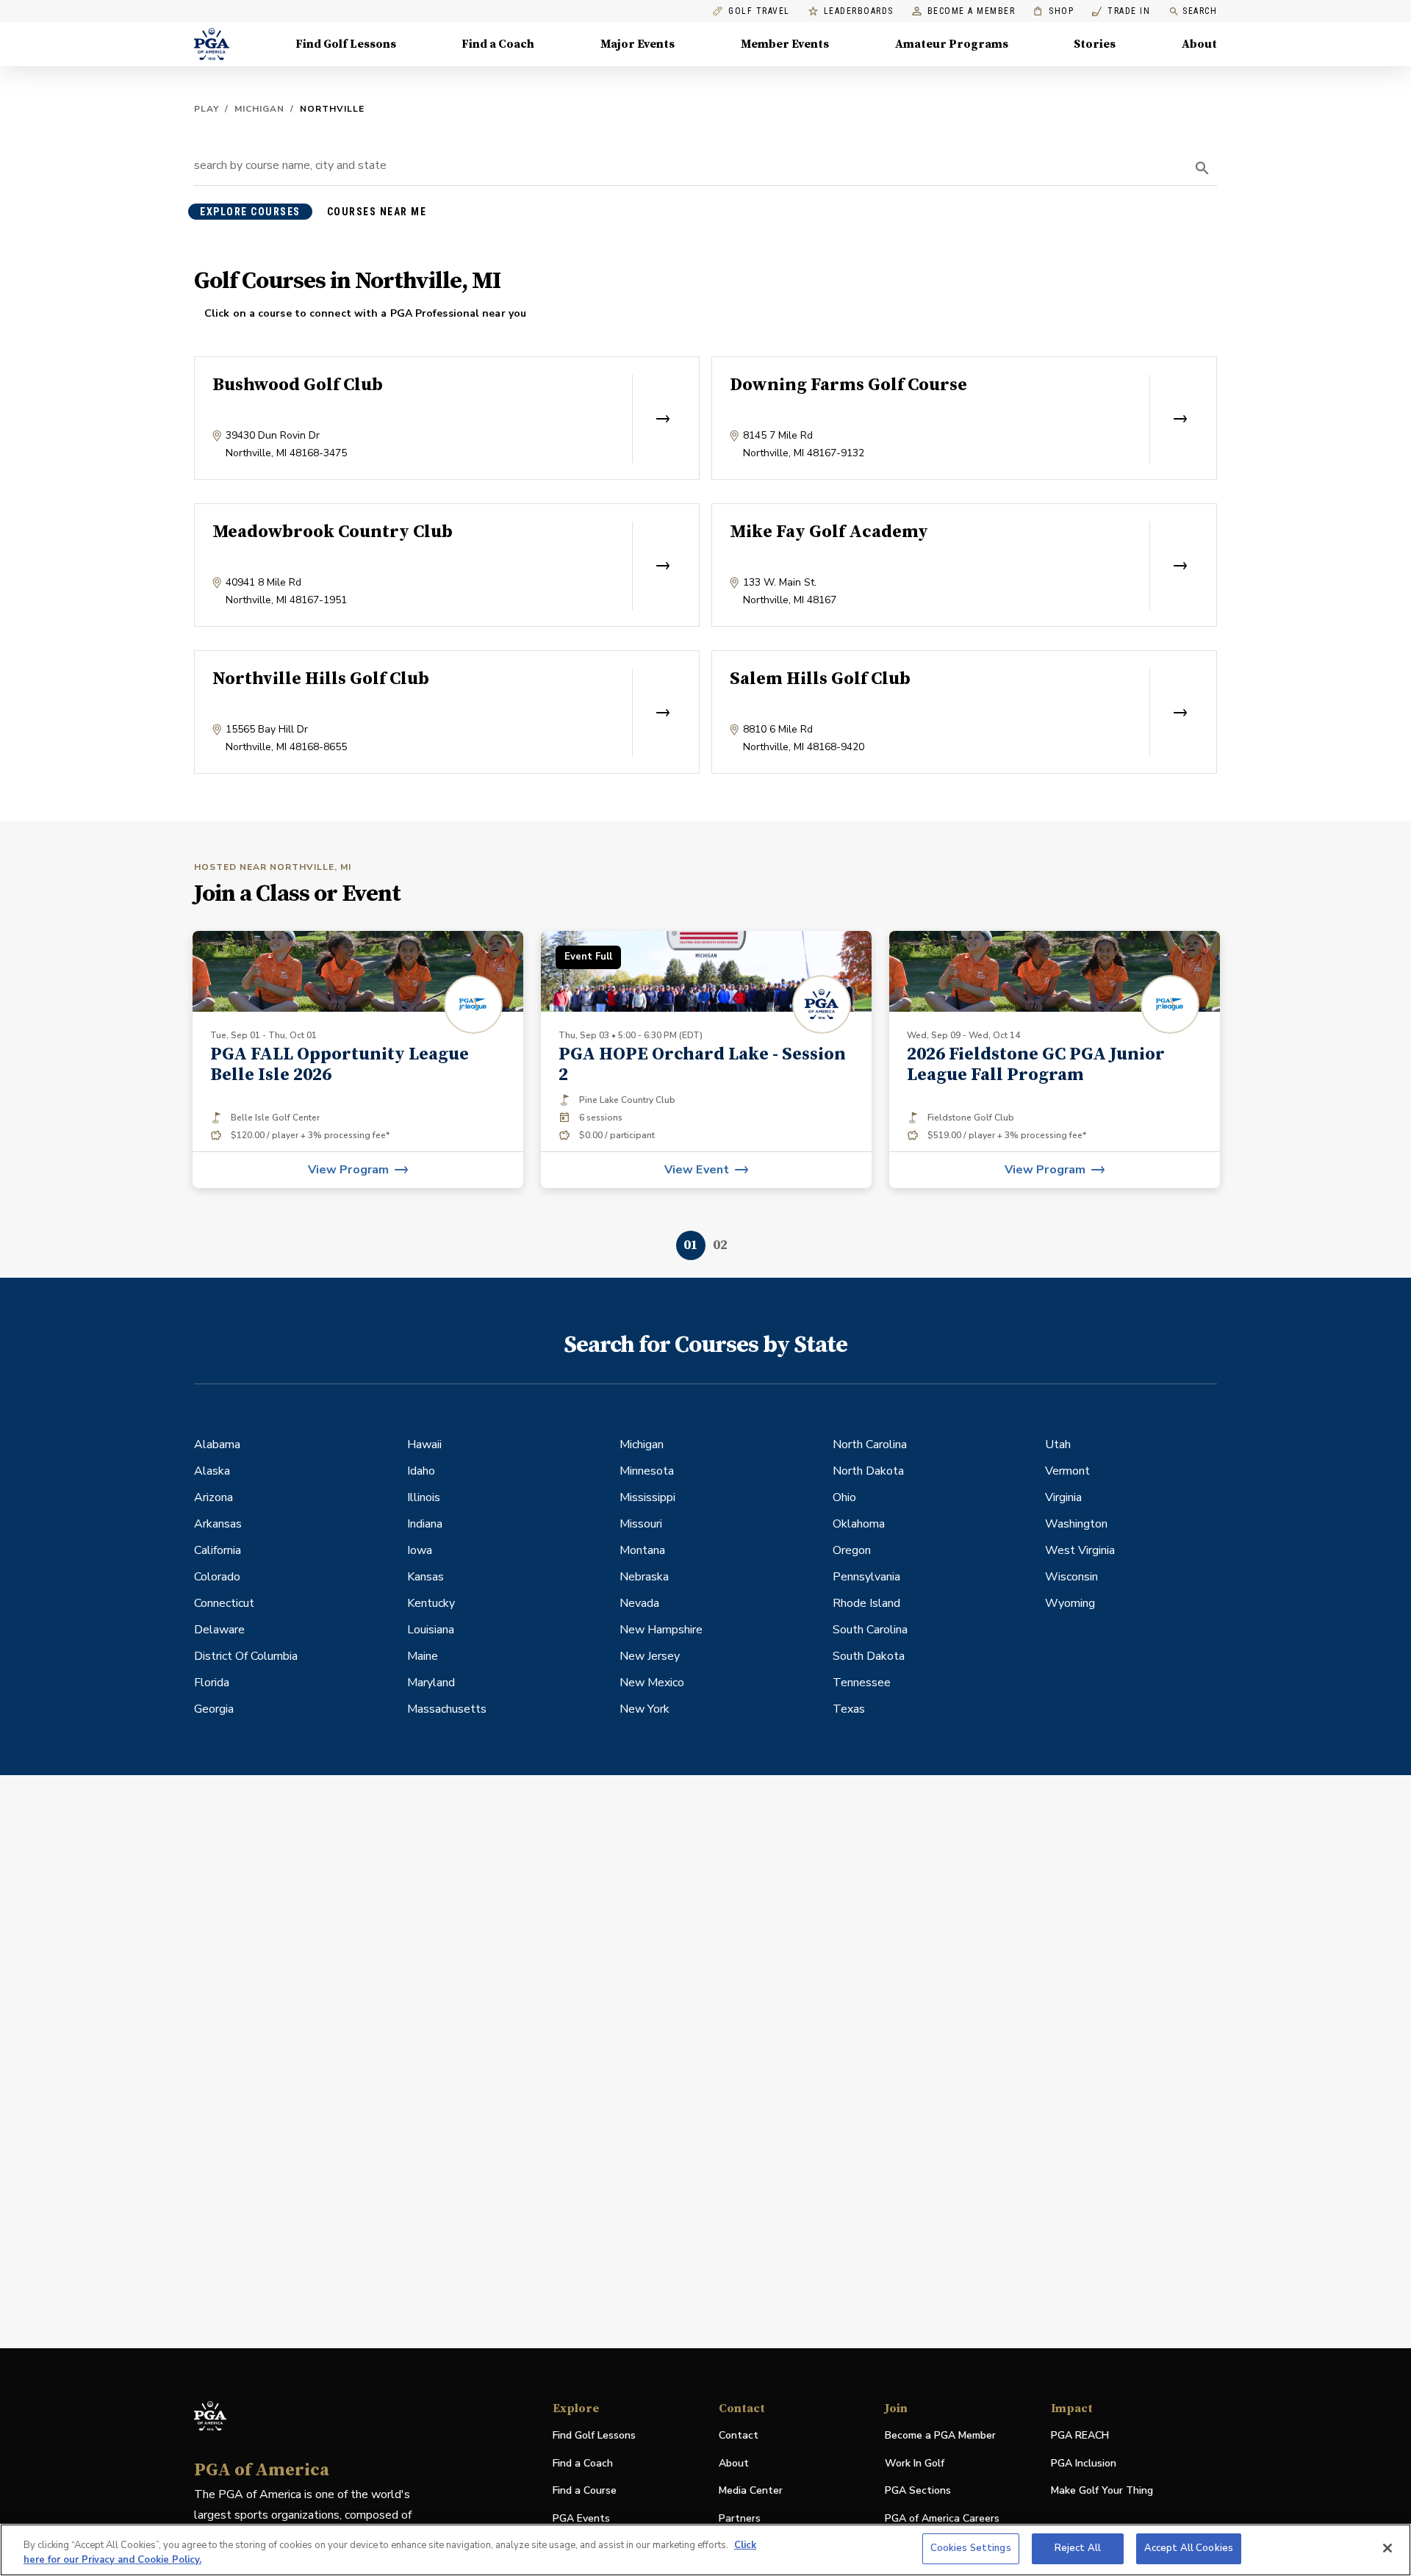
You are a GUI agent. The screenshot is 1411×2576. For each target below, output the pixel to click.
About (1199, 44)
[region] (705, 2550)
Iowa (420, 1550)
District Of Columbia (246, 1656)
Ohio (844, 1497)
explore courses (250, 212)
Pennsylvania (866, 1577)
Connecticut (224, 1603)
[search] (1202, 168)
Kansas (426, 1577)
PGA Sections (918, 2490)
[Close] (1387, 2548)
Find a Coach (498, 44)
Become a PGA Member (940, 2435)
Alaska (212, 1471)
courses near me (377, 212)
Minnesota (647, 1471)
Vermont (1067, 1471)
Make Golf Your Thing (1102, 2491)
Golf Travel (759, 11)
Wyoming (1070, 1603)
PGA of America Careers (942, 2519)
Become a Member (972, 11)
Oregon (852, 1550)
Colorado (217, 1577)
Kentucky (431, 1603)
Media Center (751, 2491)
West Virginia (1080, 1550)
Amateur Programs (952, 44)
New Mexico (652, 1683)
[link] (358, 1059)
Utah (1058, 1444)
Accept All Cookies (1189, 2548)
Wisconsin (1071, 1577)
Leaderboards (859, 11)
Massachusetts (447, 1709)
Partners (740, 2518)
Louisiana (431, 1630)
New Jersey (650, 1656)
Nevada (639, 1603)
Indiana (425, 1524)
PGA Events (581, 2518)
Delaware (219, 1630)
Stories (1095, 44)
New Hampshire (661, 1630)
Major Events (638, 44)
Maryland (431, 1683)
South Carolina (870, 1630)
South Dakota (869, 1656)
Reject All (1078, 2548)
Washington (1076, 1524)
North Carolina (870, 1444)
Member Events (785, 44)
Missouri (641, 1524)
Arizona (213, 1497)
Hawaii (424, 1444)
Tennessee (862, 1683)
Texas (849, 1709)
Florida (212, 1683)
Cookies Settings (971, 2548)
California (218, 1550)
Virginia (1063, 1497)
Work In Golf (915, 2463)
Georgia (214, 1709)
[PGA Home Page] (212, 44)
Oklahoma (859, 1524)
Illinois (424, 1497)
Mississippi (647, 1497)
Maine (423, 1656)
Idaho (421, 1471)
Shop (1053, 11)
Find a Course (585, 2490)
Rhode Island (866, 1603)
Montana (642, 1550)
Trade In (1121, 11)
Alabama (217, 1444)
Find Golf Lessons (346, 44)
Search (1200, 11)
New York (645, 1709)
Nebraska (644, 1577)
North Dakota (868, 1471)
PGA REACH (1080, 2436)
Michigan (259, 109)
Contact (739, 2435)
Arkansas (218, 1524)
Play (207, 109)
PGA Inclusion (1084, 2463)
